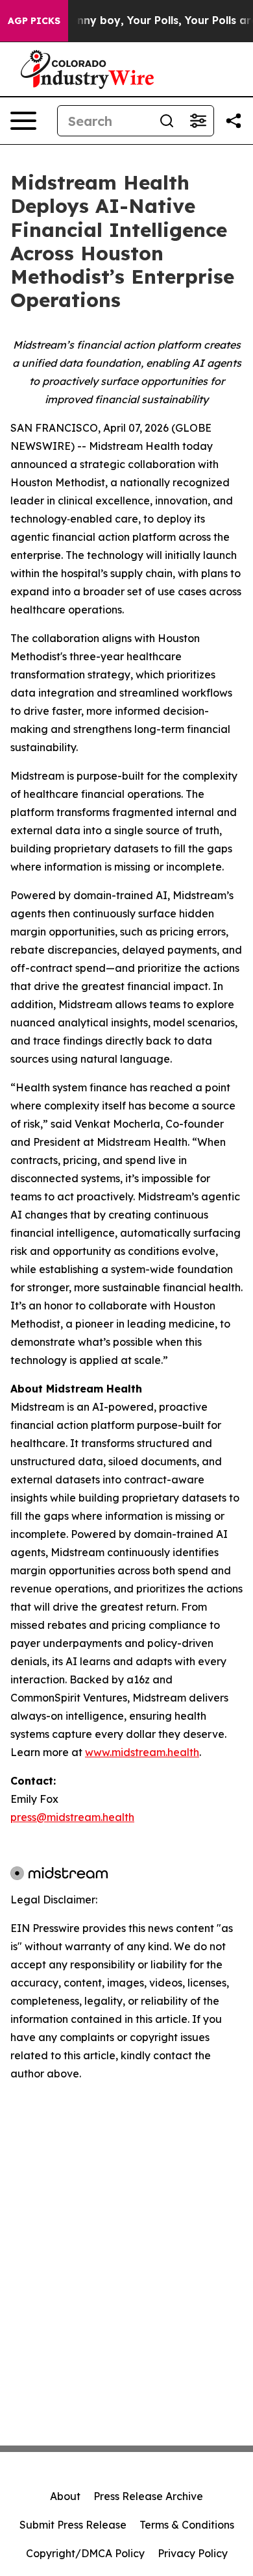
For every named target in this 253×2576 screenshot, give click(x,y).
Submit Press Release (73, 2525)
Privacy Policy (193, 2553)
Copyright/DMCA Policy (85, 2553)
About (65, 2496)
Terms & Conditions (187, 2525)
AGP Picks (34, 21)
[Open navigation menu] (23, 121)
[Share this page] (234, 121)
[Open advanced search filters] (198, 121)
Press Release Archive (148, 2496)
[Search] (167, 121)
